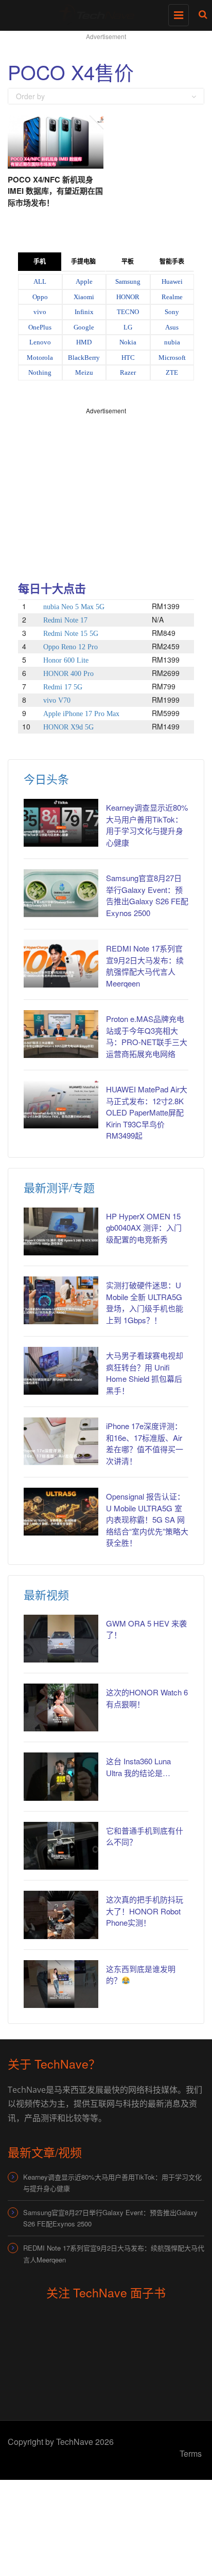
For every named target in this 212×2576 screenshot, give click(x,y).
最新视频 (46, 1594)
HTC (128, 358)
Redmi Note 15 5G (71, 634)
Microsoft (172, 358)
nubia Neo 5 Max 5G (74, 607)
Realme (172, 297)
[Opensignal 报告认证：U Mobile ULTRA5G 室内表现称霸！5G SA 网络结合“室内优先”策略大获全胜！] (61, 1512)
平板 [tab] (128, 262)
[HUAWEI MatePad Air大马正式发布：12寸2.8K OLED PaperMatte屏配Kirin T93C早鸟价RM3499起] (61, 1104)
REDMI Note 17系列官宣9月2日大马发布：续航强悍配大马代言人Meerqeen (145, 966)
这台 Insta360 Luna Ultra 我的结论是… (138, 1767)
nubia (172, 342)
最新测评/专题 (59, 1187)
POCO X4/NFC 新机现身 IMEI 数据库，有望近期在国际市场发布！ (55, 191)
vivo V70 (57, 700)
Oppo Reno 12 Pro (70, 647)
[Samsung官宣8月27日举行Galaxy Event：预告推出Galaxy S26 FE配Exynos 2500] (61, 893)
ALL (40, 281)
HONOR (128, 297)
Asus (172, 327)
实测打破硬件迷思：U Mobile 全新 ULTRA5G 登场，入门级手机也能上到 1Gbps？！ (145, 1302)
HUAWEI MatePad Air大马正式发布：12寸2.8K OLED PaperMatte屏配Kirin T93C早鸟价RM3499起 (147, 1112)
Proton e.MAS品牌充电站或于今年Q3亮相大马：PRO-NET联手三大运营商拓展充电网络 (147, 1036)
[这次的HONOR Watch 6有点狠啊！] (61, 1707)
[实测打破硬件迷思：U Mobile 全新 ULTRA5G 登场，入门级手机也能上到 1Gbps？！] (61, 1300)
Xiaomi (84, 297)
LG (128, 327)
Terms (191, 2453)
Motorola (40, 358)
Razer (128, 372)
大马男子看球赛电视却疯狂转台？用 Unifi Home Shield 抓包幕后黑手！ (145, 1373)
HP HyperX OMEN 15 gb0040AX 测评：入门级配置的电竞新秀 (144, 1228)
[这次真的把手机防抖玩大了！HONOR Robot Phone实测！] (61, 1915)
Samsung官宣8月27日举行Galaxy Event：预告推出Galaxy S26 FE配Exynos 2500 (147, 895)
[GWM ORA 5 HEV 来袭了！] (61, 1639)
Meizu (84, 372)
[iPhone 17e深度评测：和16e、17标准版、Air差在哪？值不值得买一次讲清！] (61, 1441)
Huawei (172, 281)
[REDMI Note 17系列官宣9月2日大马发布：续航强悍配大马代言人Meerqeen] (61, 964)
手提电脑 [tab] (83, 262)
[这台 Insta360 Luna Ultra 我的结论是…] (61, 1776)
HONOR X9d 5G (68, 727)
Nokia (128, 342)
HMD (84, 342)
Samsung (128, 281)
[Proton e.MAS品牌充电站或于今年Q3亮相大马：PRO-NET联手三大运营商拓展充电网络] (61, 1034)
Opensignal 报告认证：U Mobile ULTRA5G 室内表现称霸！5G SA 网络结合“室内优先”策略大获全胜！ (147, 1519)
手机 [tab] (40, 262)
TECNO (128, 312)
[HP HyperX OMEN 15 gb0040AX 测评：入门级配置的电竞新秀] (61, 1231)
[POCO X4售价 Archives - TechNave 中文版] (103, 13)
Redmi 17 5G (63, 687)
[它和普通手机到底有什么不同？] (61, 1846)
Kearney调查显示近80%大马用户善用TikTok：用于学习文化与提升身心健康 (147, 825)
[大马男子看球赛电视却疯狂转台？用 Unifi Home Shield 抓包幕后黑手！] (61, 1371)
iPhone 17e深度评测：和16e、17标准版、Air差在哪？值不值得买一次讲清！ (145, 1443)
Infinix (84, 312)
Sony (172, 312)
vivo (40, 312)
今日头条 (46, 779)
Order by (30, 96)
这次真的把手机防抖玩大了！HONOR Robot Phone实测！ (145, 1911)
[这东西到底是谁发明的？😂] (61, 1984)
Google (84, 327)
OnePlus (40, 327)
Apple (84, 281)
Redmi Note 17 (65, 620)
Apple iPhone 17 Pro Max (81, 714)
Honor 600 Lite (66, 660)
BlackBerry (84, 358)
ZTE (172, 372)
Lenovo (40, 342)
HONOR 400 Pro (68, 674)
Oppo (40, 297)
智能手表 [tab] (172, 262)
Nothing (40, 372)
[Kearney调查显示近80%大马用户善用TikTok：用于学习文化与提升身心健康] (61, 823)
